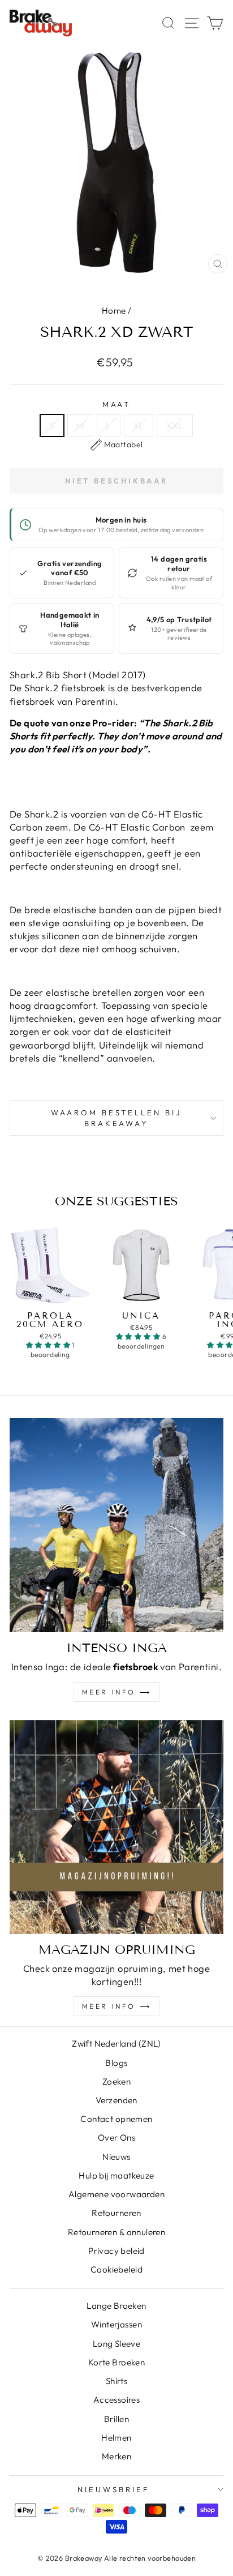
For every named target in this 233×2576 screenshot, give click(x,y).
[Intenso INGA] (116, 1525)
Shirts (116, 2381)
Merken (116, 2456)
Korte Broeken (116, 2362)
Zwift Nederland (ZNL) (116, 2044)
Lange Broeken (116, 2306)
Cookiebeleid (116, 2269)
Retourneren (116, 2213)
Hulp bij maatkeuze (116, 2175)
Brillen (116, 2419)
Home (114, 311)
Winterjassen (116, 2324)
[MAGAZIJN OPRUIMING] (116, 1827)
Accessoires (117, 2400)
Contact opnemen (116, 2119)
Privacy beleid (116, 2251)
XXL (174, 425)
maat (117, 404)
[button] (117, 445)
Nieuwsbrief (114, 2489)
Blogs (116, 2063)
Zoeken (116, 2081)
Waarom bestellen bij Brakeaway (117, 1118)
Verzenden (116, 2100)
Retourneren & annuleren (117, 2232)
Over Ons (116, 2138)
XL (139, 425)
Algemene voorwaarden (116, 2194)
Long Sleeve (117, 2344)
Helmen (116, 2438)
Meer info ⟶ (117, 1692)
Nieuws (116, 2157)
